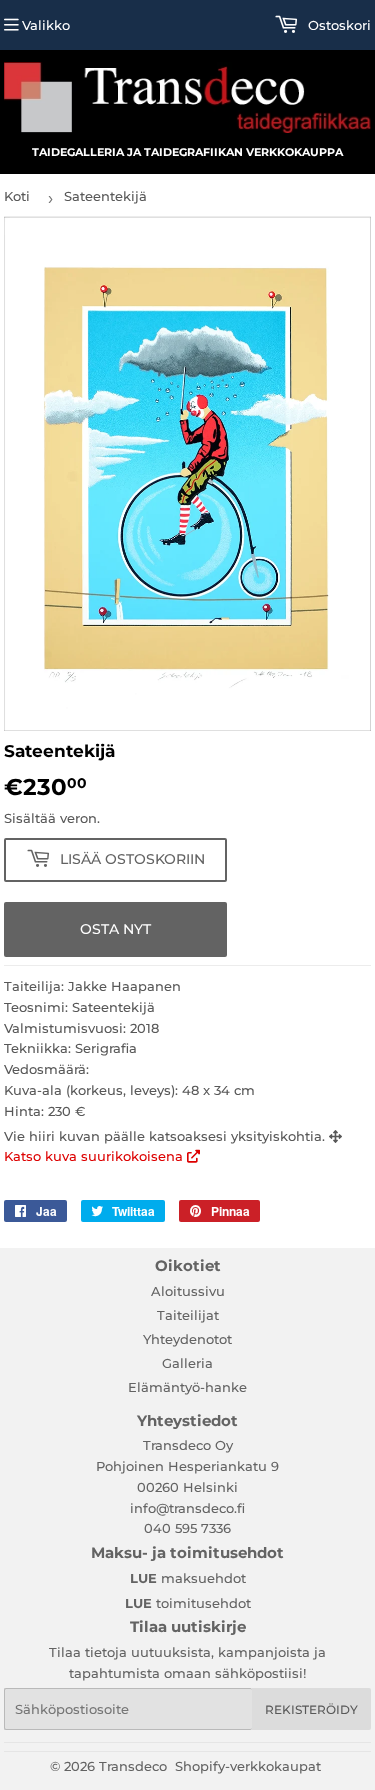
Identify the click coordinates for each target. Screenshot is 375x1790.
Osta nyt (115, 929)
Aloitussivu (188, 1291)
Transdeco (133, 1766)
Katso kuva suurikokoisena (95, 1156)
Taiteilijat (188, 1315)
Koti (17, 196)
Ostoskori (337, 25)
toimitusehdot (188, 1603)
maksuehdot (188, 1578)
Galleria (187, 1363)
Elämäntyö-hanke (187, 1387)
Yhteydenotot (187, 1339)
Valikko (46, 25)
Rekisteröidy (311, 1709)
